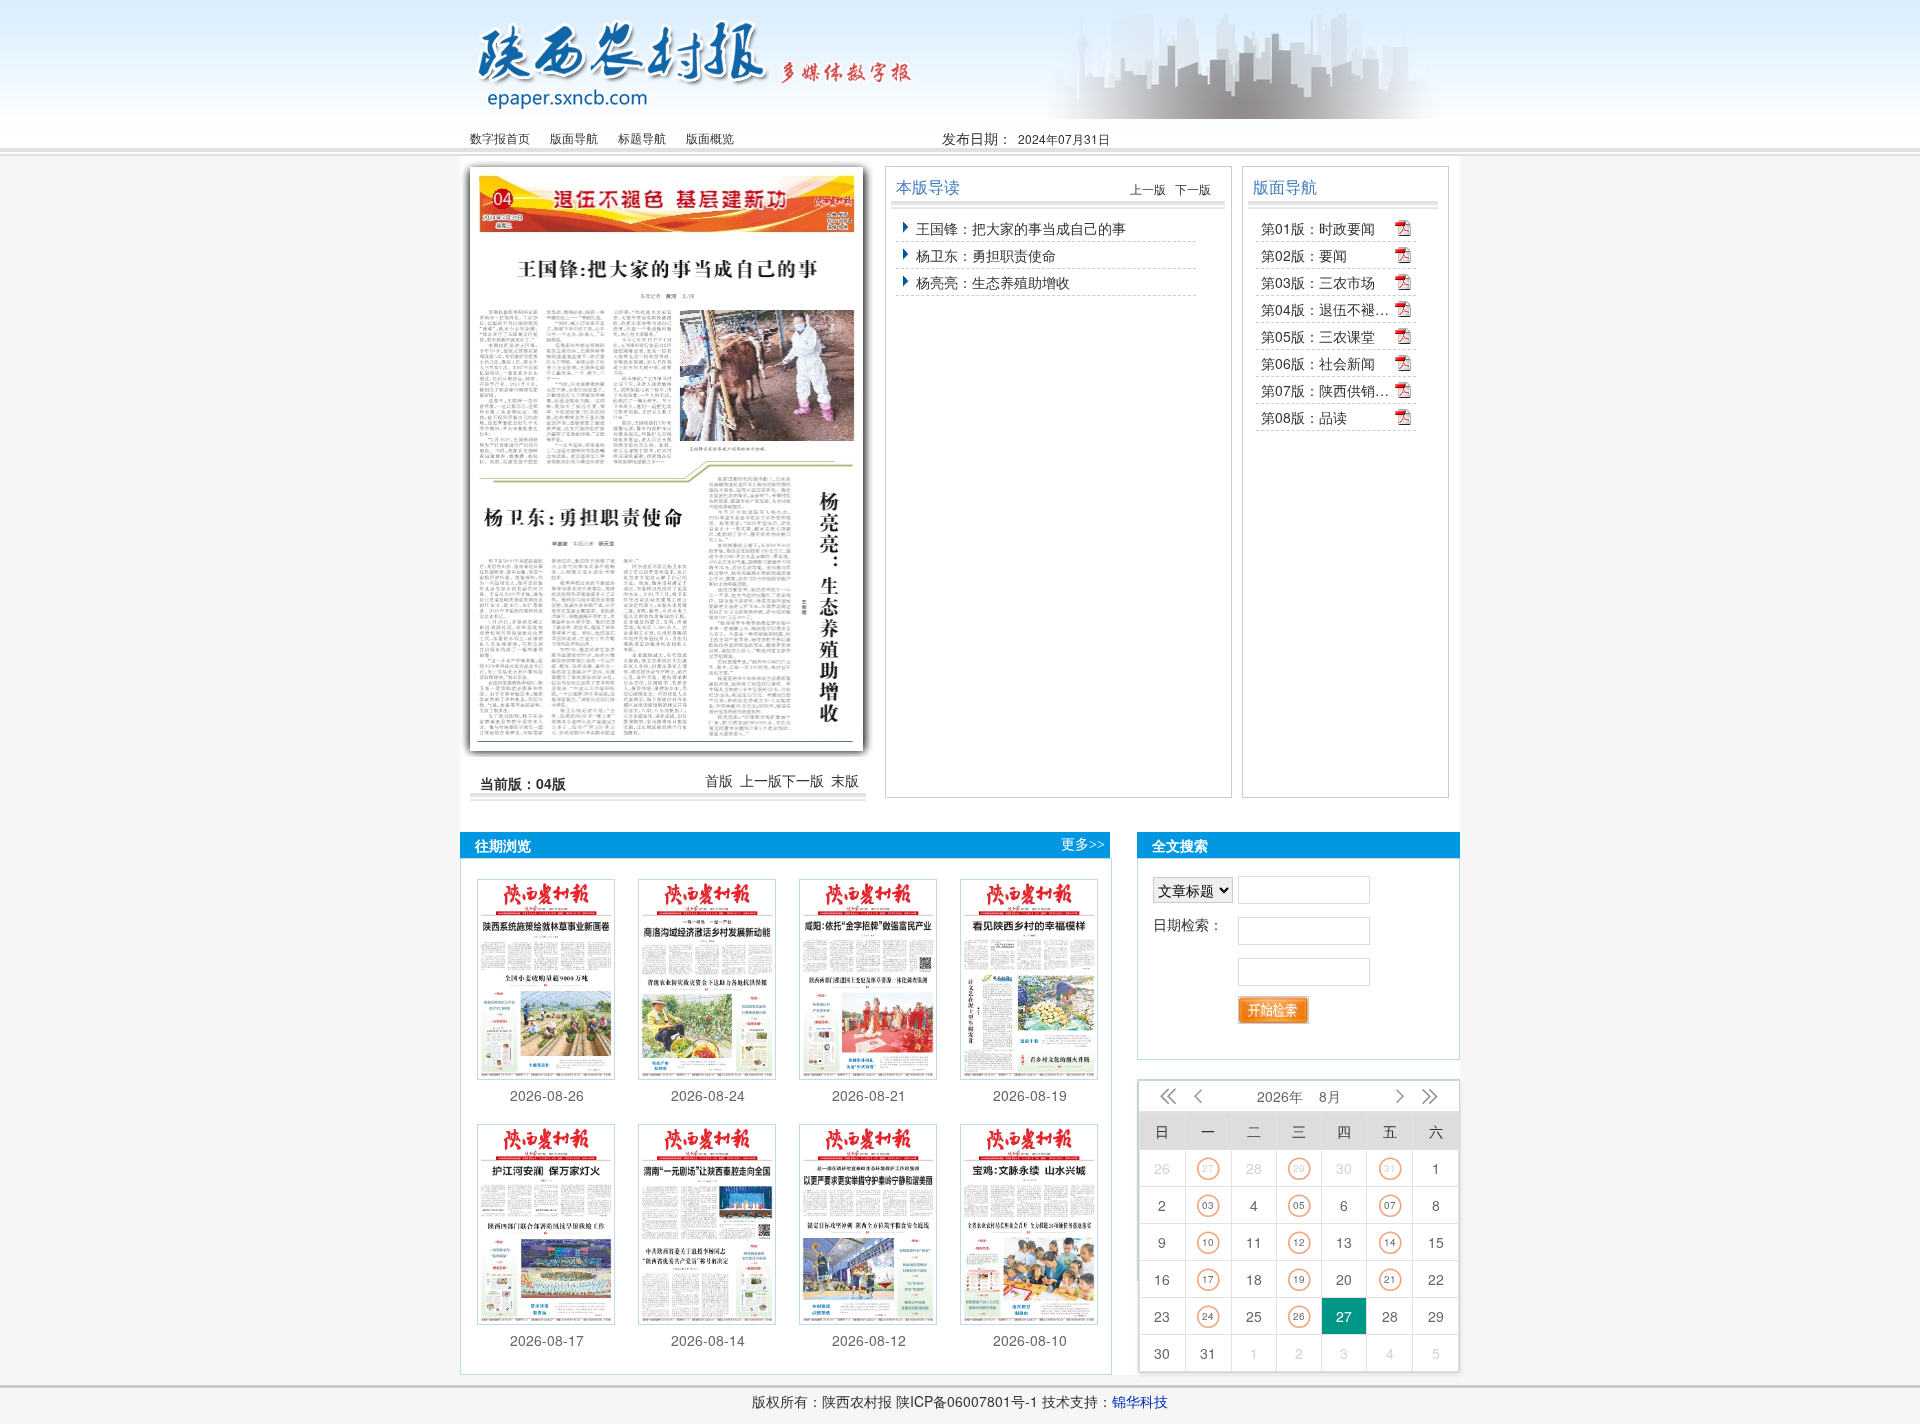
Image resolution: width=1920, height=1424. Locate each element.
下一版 (803, 780)
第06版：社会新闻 (1318, 363)
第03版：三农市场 (1318, 282)
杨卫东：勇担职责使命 (986, 255)
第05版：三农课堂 (1318, 336)
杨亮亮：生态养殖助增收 (993, 282)
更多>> (1083, 844)
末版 (845, 780)
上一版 (761, 780)
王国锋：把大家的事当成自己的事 (1021, 228)
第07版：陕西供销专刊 (1326, 390)
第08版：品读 (1304, 417)
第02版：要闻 (1304, 255)
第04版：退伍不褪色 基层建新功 (1326, 309)
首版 (719, 780)
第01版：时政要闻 (1318, 228)
